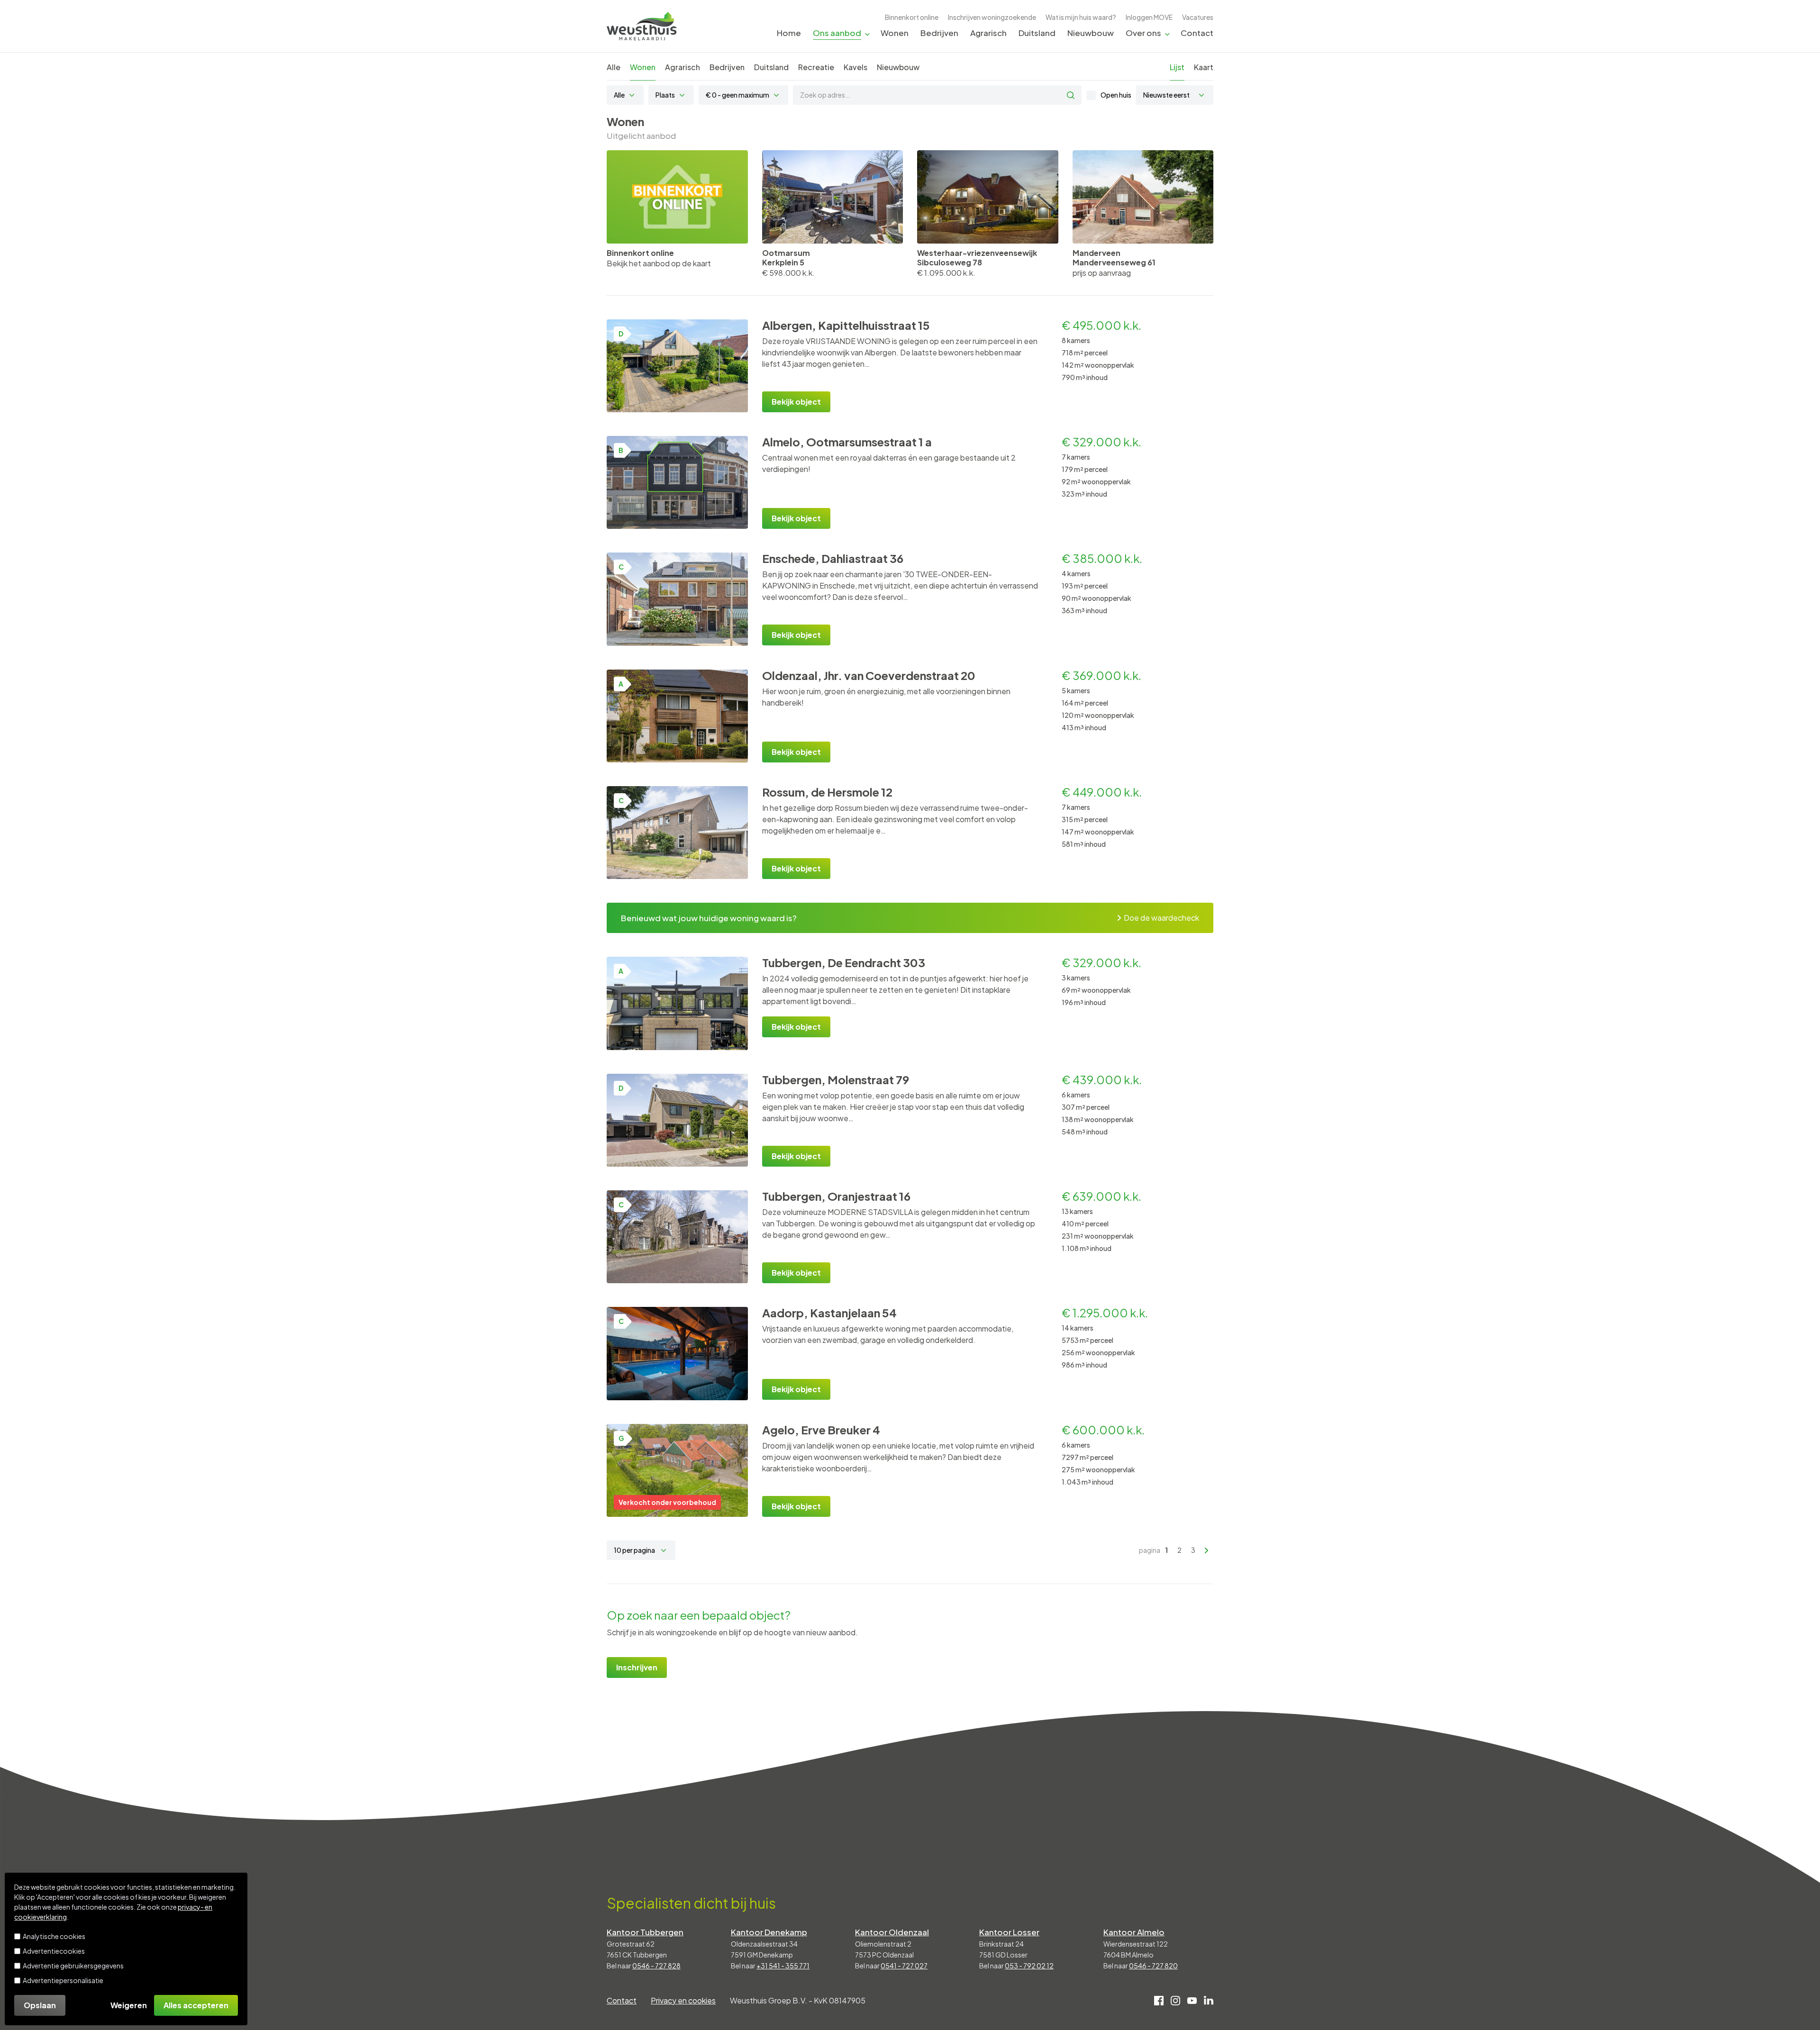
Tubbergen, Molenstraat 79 (836, 1079)
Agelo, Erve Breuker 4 (821, 1430)
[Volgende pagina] (1207, 1550)
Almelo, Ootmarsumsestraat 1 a (847, 442)
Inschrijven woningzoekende (992, 17)
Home (789, 33)
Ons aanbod (837, 33)
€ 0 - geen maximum (737, 95)
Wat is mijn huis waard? (1081, 17)
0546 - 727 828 (656, 1966)
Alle (614, 67)
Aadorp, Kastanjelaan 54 (829, 1313)
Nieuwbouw (1091, 33)
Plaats (665, 95)
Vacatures (1198, 17)
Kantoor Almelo (1134, 1932)
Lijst (1177, 67)
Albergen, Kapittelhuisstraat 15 (846, 325)
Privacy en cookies (683, 2000)
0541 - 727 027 (904, 1966)
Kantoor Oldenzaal (892, 1932)
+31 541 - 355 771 (783, 1966)
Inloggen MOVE (1149, 17)
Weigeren (129, 2005)
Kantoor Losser (1009, 1932)
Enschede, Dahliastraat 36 (833, 558)
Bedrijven (939, 33)
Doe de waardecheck (1161, 918)
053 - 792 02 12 (1029, 1966)
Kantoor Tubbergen (645, 1932)
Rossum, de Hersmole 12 (827, 792)
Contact (1197, 33)
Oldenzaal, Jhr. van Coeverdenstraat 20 (869, 675)
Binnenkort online (912, 17)
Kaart (1204, 67)
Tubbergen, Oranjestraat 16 (836, 1196)
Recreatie (816, 67)
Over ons (1143, 33)
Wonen (895, 33)
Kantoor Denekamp (769, 1932)
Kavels (855, 67)
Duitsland (1037, 33)
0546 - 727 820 (1153, 1966)
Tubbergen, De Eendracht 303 (844, 962)
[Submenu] (867, 33)
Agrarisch (988, 33)
